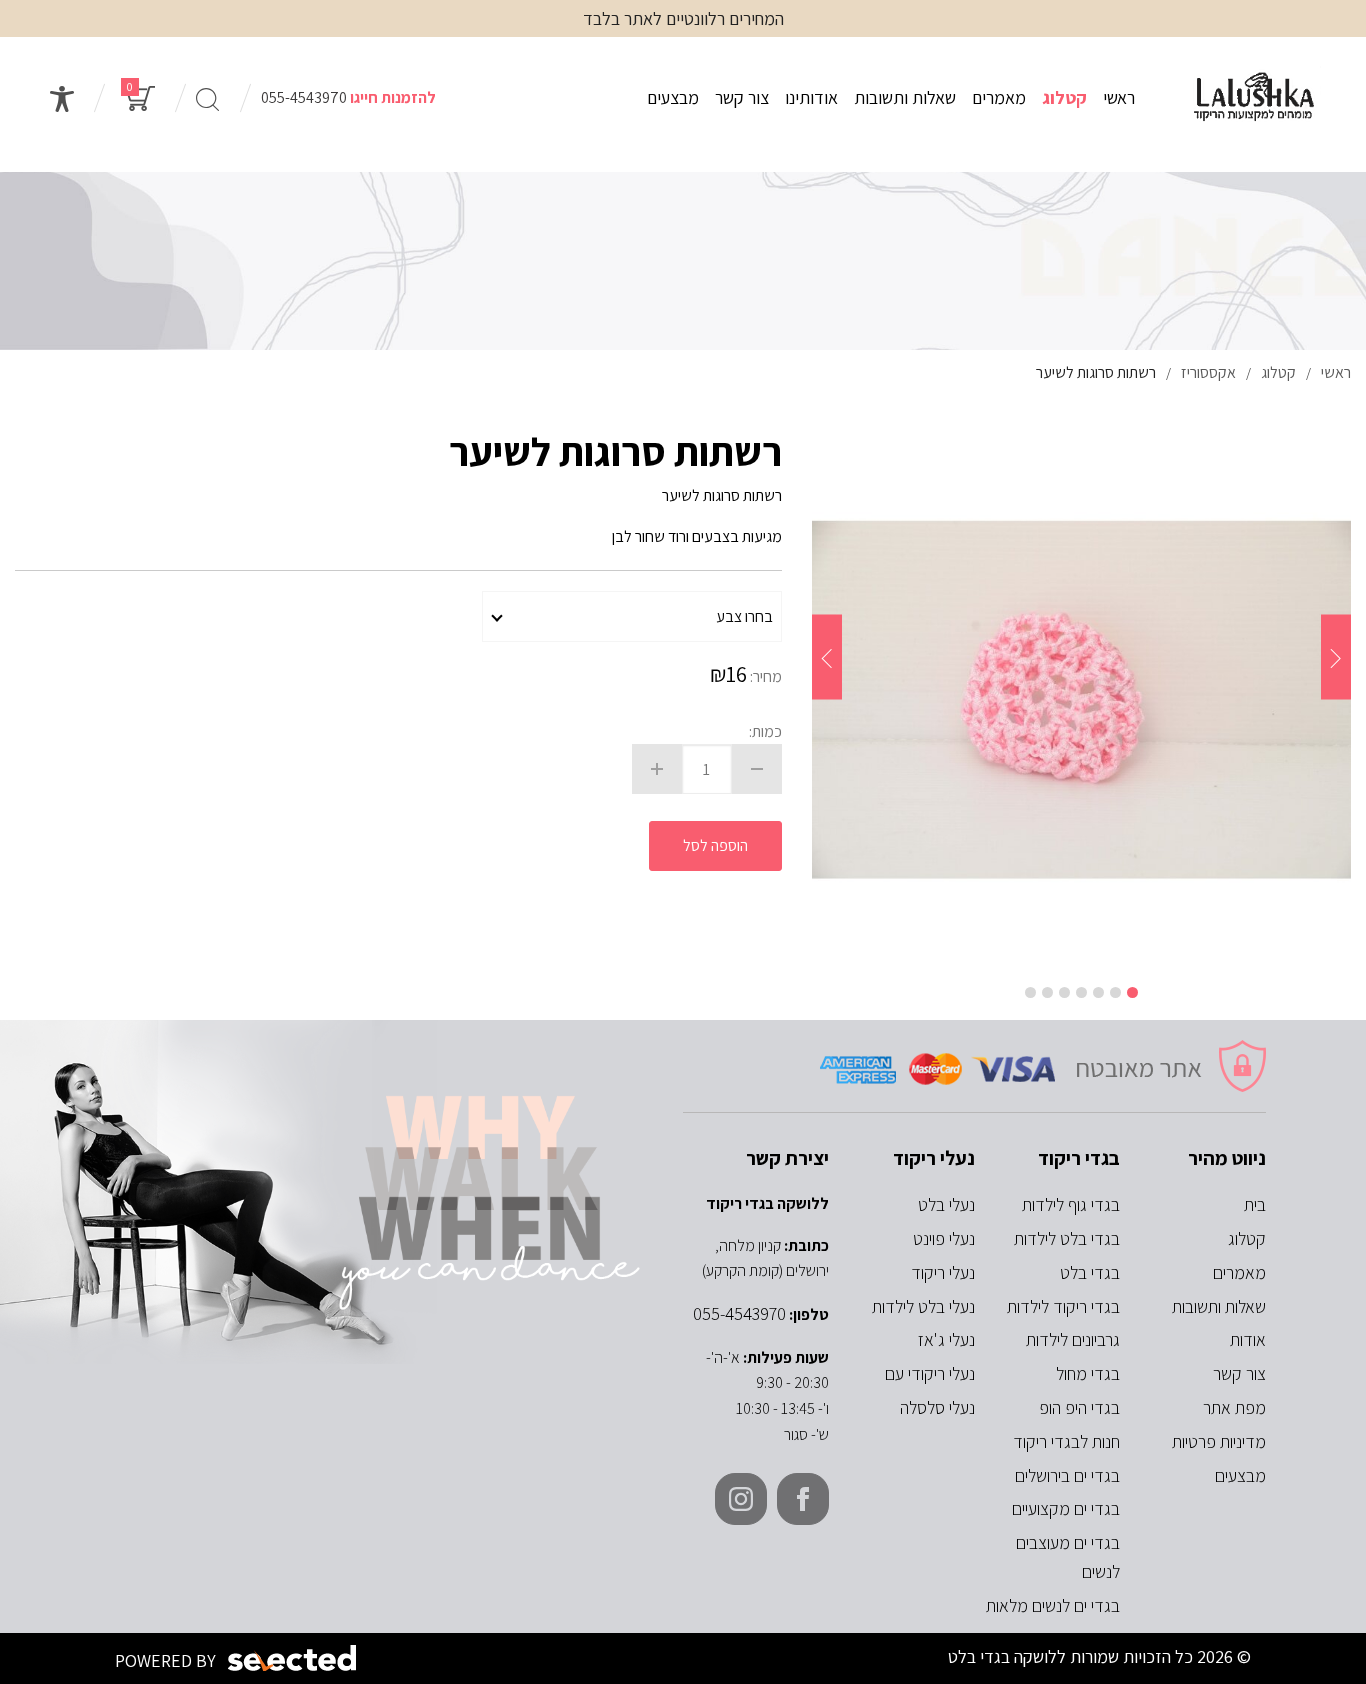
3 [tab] (1098, 992)
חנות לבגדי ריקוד (1066, 1441)
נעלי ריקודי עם (930, 1373)
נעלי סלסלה (937, 1407)
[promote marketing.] (293, 1658)
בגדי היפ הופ (1079, 1407)
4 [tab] (1081, 992)
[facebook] (803, 1499)
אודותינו (811, 97)
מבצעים (673, 97)
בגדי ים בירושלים (1067, 1475)
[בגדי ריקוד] (1254, 98)
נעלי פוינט (944, 1238)
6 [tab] (1047, 992)
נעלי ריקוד (943, 1272)
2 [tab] (1115, 992)
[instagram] (741, 1499)
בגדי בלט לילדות (1067, 1238)
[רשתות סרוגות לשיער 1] (1081, 698)
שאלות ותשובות (905, 97)
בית (1255, 1204)
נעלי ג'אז (946, 1339)
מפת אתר (1234, 1407)
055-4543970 (304, 97)
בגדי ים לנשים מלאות (1053, 1605)
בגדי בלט (1090, 1272)
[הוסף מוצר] (657, 769)
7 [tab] (1030, 992)
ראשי (1119, 97)
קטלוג (1064, 97)
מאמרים (999, 97)
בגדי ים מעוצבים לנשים (1068, 1557)
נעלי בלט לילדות (923, 1306)
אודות (1248, 1339)
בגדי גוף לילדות (1071, 1204)
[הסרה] (757, 769)
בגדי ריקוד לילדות (1063, 1306)
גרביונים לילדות (1073, 1339)
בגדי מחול (1088, 1373)
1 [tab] (1132, 992)
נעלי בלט (946, 1204)
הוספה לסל (715, 845)
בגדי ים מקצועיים (1066, 1508)
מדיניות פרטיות (1219, 1441)
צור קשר (742, 97)
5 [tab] (1064, 992)
